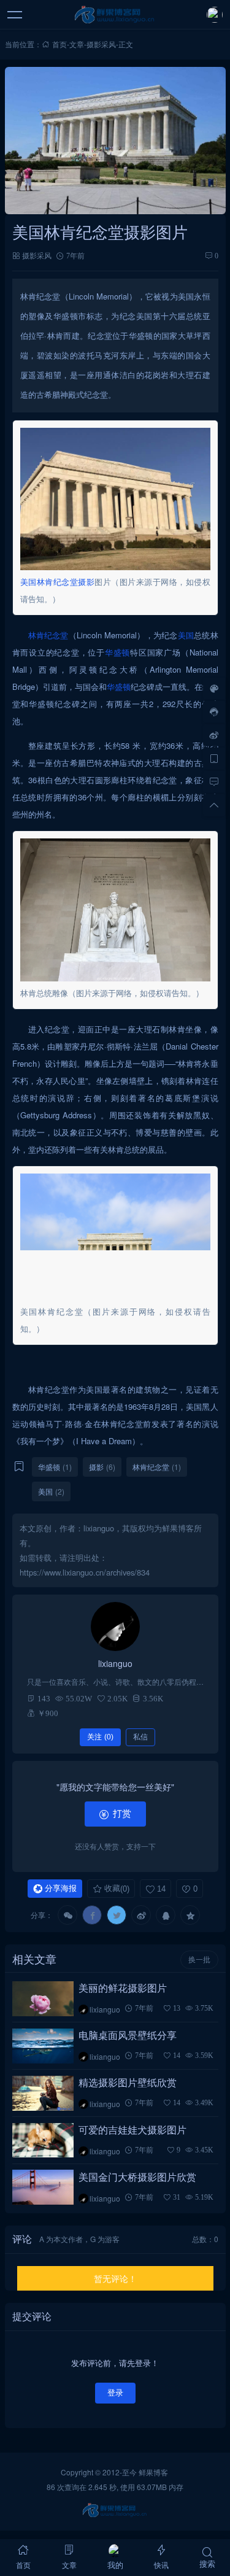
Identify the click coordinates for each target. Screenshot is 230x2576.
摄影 (86, 582)
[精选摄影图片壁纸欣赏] (43, 2093)
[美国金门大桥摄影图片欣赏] (43, 2187)
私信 (140, 1737)
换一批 (199, 1960)
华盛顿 (117, 652)
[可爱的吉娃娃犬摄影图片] (43, 2141)
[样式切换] (214, 688)
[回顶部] (214, 805)
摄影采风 (101, 44)
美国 (29, 582)
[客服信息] (214, 711)
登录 (115, 2393)
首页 (59, 44)
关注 (100, 1737)
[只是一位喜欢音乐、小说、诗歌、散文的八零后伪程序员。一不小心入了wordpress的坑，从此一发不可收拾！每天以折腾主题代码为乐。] (115, 1626)
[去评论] (214, 781)
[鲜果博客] (115, 15)
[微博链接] (214, 735)
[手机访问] (214, 758)
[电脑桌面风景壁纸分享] (43, 2046)
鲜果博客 (153, 2472)
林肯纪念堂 (58, 582)
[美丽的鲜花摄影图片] (43, 1999)
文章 (77, 44)
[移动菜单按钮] (15, 15)
